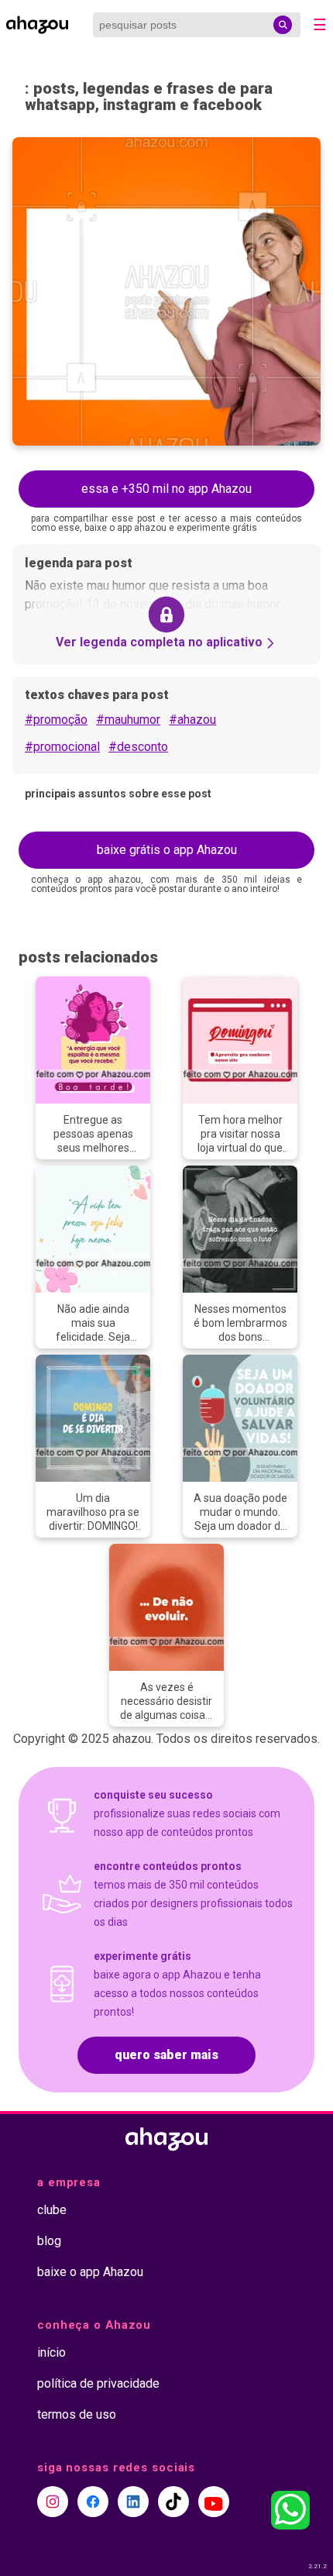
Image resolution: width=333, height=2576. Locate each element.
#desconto (138, 747)
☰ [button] (320, 25)
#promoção (56, 720)
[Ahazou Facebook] (93, 2502)
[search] (283, 25)
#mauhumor (128, 720)
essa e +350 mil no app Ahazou (166, 489)
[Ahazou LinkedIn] (133, 2502)
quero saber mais (166, 2055)
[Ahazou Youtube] (214, 2502)
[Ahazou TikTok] (173, 2502)
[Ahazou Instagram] (53, 2502)
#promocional (62, 747)
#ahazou (192, 720)
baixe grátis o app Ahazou (167, 850)
